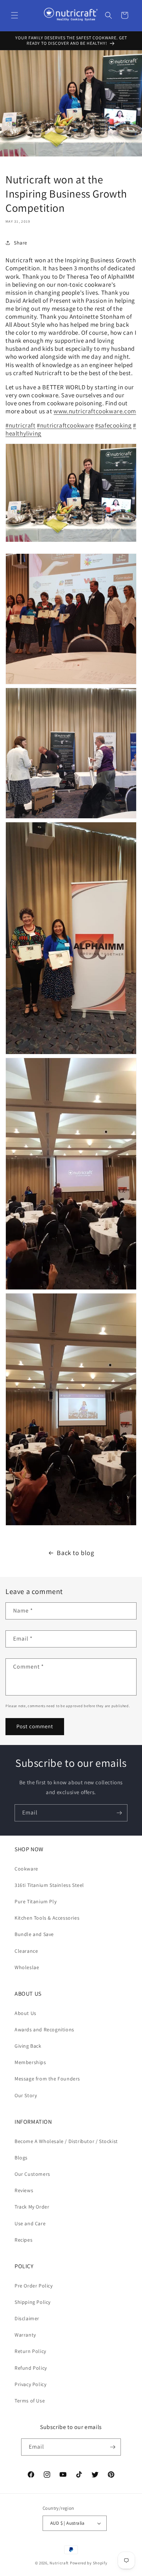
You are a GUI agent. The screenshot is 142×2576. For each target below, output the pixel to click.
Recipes (23, 2240)
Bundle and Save (34, 1934)
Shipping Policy (33, 2302)
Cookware (26, 1869)
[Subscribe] (119, 1813)
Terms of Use (30, 2401)
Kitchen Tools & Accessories (47, 1918)
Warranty (25, 2335)
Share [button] (21, 243)
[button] (15, 15)
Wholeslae (27, 1967)
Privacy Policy (30, 2384)
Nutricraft (59, 2563)
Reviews (24, 2190)
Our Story (26, 2095)
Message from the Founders (47, 2079)
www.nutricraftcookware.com (95, 411)
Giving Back (28, 2046)
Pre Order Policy (34, 2286)
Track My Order (32, 2207)
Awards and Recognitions (44, 2030)
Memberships (30, 2062)
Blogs (21, 2158)
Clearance (26, 1951)
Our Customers (32, 2174)
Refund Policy (31, 2368)
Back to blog (75, 1553)
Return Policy (30, 2351)
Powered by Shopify (89, 2563)
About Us (25, 2013)
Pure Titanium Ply (35, 1901)
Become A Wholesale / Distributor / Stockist (66, 2141)
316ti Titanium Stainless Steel (49, 1885)
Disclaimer (27, 2318)
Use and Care (30, 2223)
